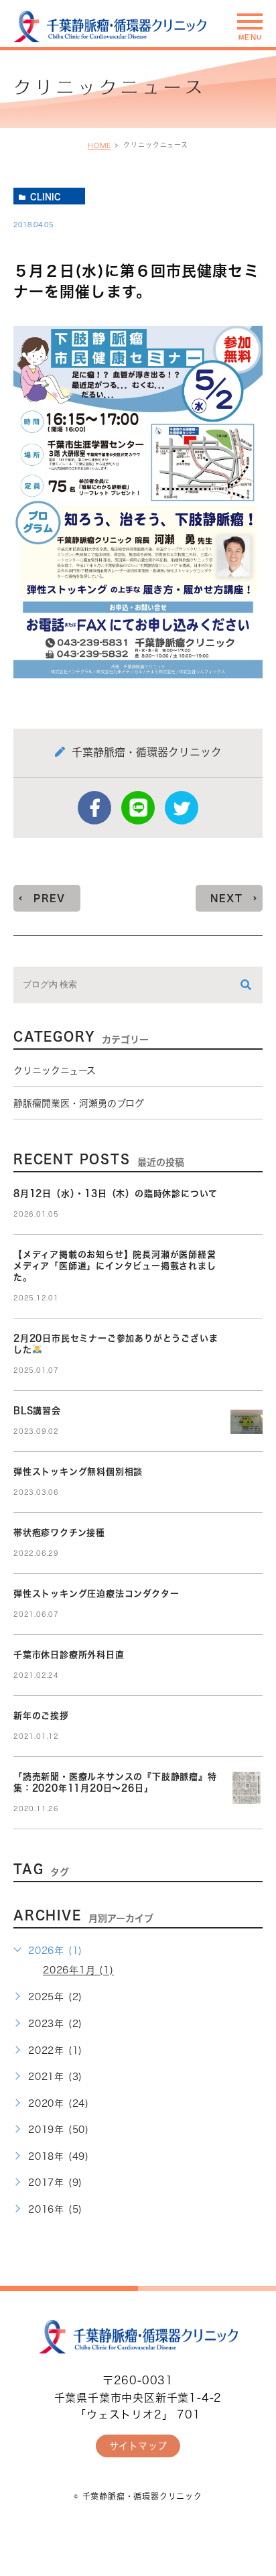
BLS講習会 (37, 1411)
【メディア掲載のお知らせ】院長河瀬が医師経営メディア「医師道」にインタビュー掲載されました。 (115, 1266)
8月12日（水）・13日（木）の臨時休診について (116, 1193)
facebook (94, 808)
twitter (182, 808)
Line (138, 808)
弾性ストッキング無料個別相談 (78, 1472)
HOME (99, 145)
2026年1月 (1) (78, 1971)
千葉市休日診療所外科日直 (69, 1655)
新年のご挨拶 (41, 1716)
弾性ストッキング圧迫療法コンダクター (96, 1594)
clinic (46, 196)
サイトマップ (138, 2446)
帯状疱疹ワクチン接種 (59, 1533)
